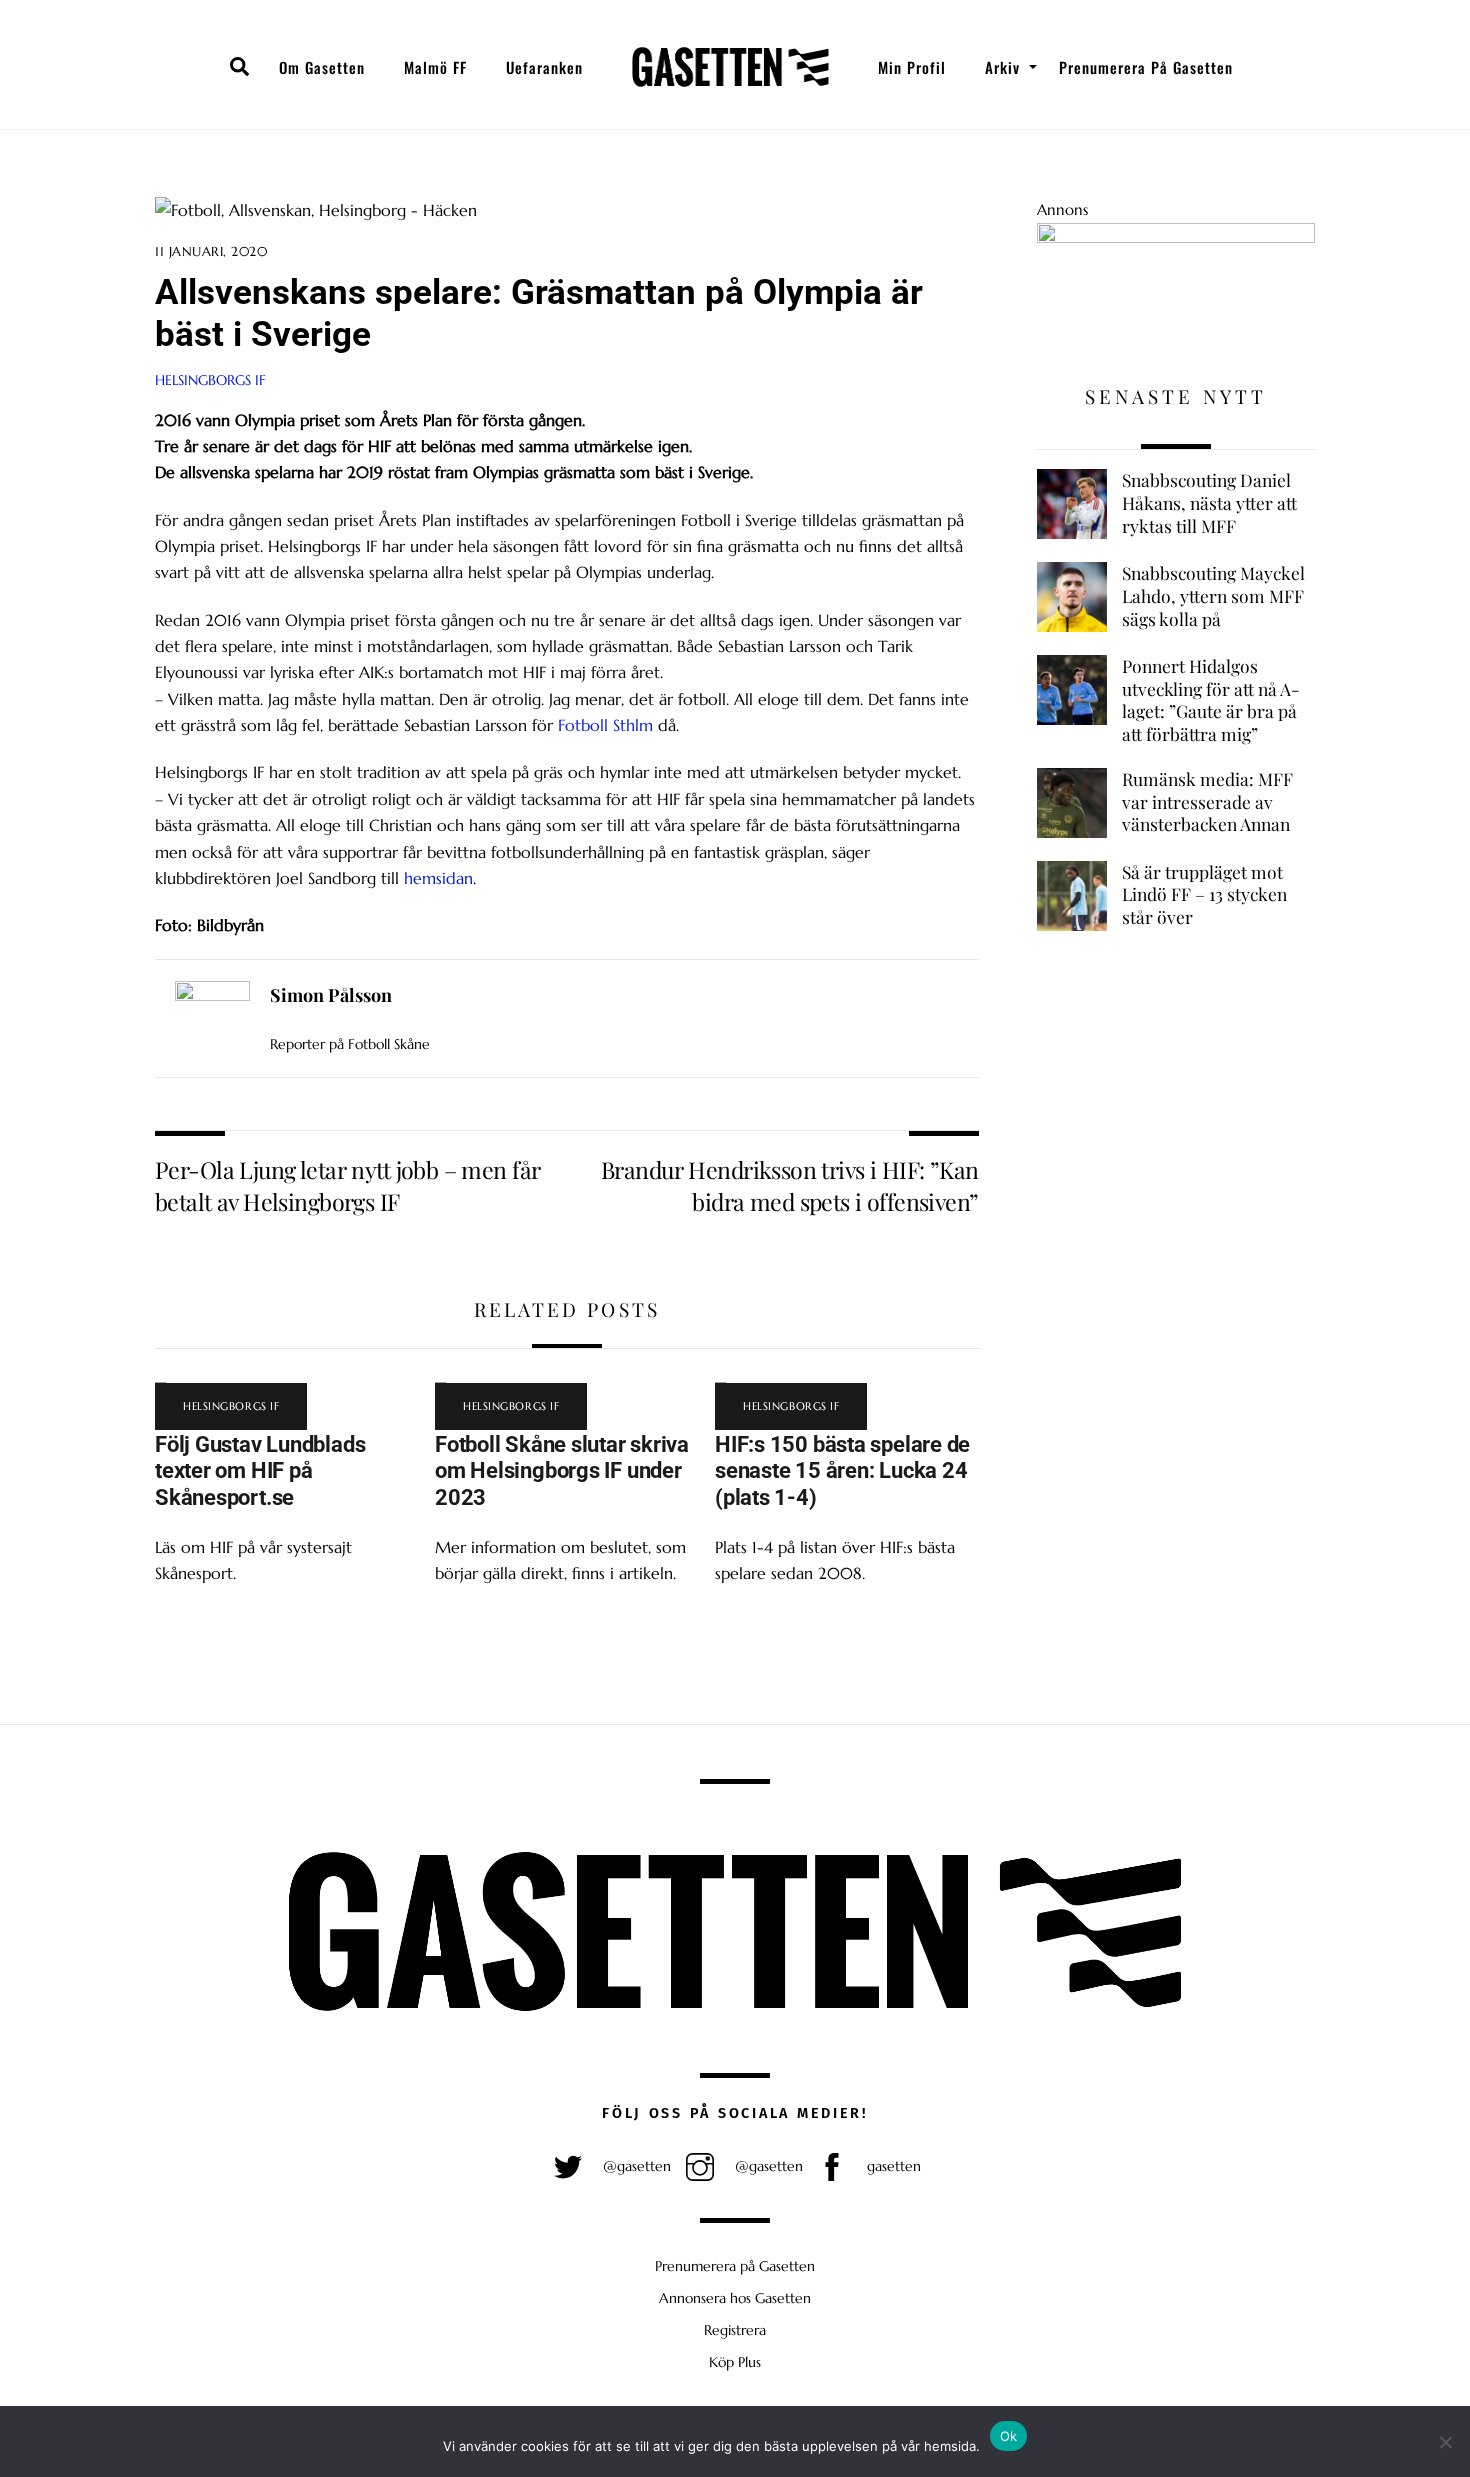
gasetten (892, 2166)
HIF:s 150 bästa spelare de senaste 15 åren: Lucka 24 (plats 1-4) (842, 1471)
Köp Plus (735, 2362)
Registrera (735, 2330)
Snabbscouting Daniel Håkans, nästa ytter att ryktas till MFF (1209, 502)
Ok (1009, 2436)
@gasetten (635, 2166)
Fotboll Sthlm (605, 725)
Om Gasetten (322, 67)
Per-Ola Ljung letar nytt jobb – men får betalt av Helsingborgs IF (347, 1185)
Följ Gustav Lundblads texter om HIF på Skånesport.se (260, 1471)
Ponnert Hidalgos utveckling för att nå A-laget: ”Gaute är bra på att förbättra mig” (1211, 700)
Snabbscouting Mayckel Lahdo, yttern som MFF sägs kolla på (1213, 595)
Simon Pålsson (331, 995)
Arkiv (1002, 67)
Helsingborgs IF (210, 380)
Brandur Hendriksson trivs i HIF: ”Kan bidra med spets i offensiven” (790, 1185)
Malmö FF (435, 67)
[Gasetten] (730, 67)
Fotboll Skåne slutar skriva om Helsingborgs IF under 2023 (562, 1471)
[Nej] (1445, 2442)
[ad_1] (1176, 237)
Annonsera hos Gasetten (735, 2298)
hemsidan (438, 878)
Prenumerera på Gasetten (1146, 67)
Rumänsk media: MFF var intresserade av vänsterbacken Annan (1207, 801)
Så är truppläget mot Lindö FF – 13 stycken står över (1204, 894)
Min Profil (912, 67)
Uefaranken (544, 67)
